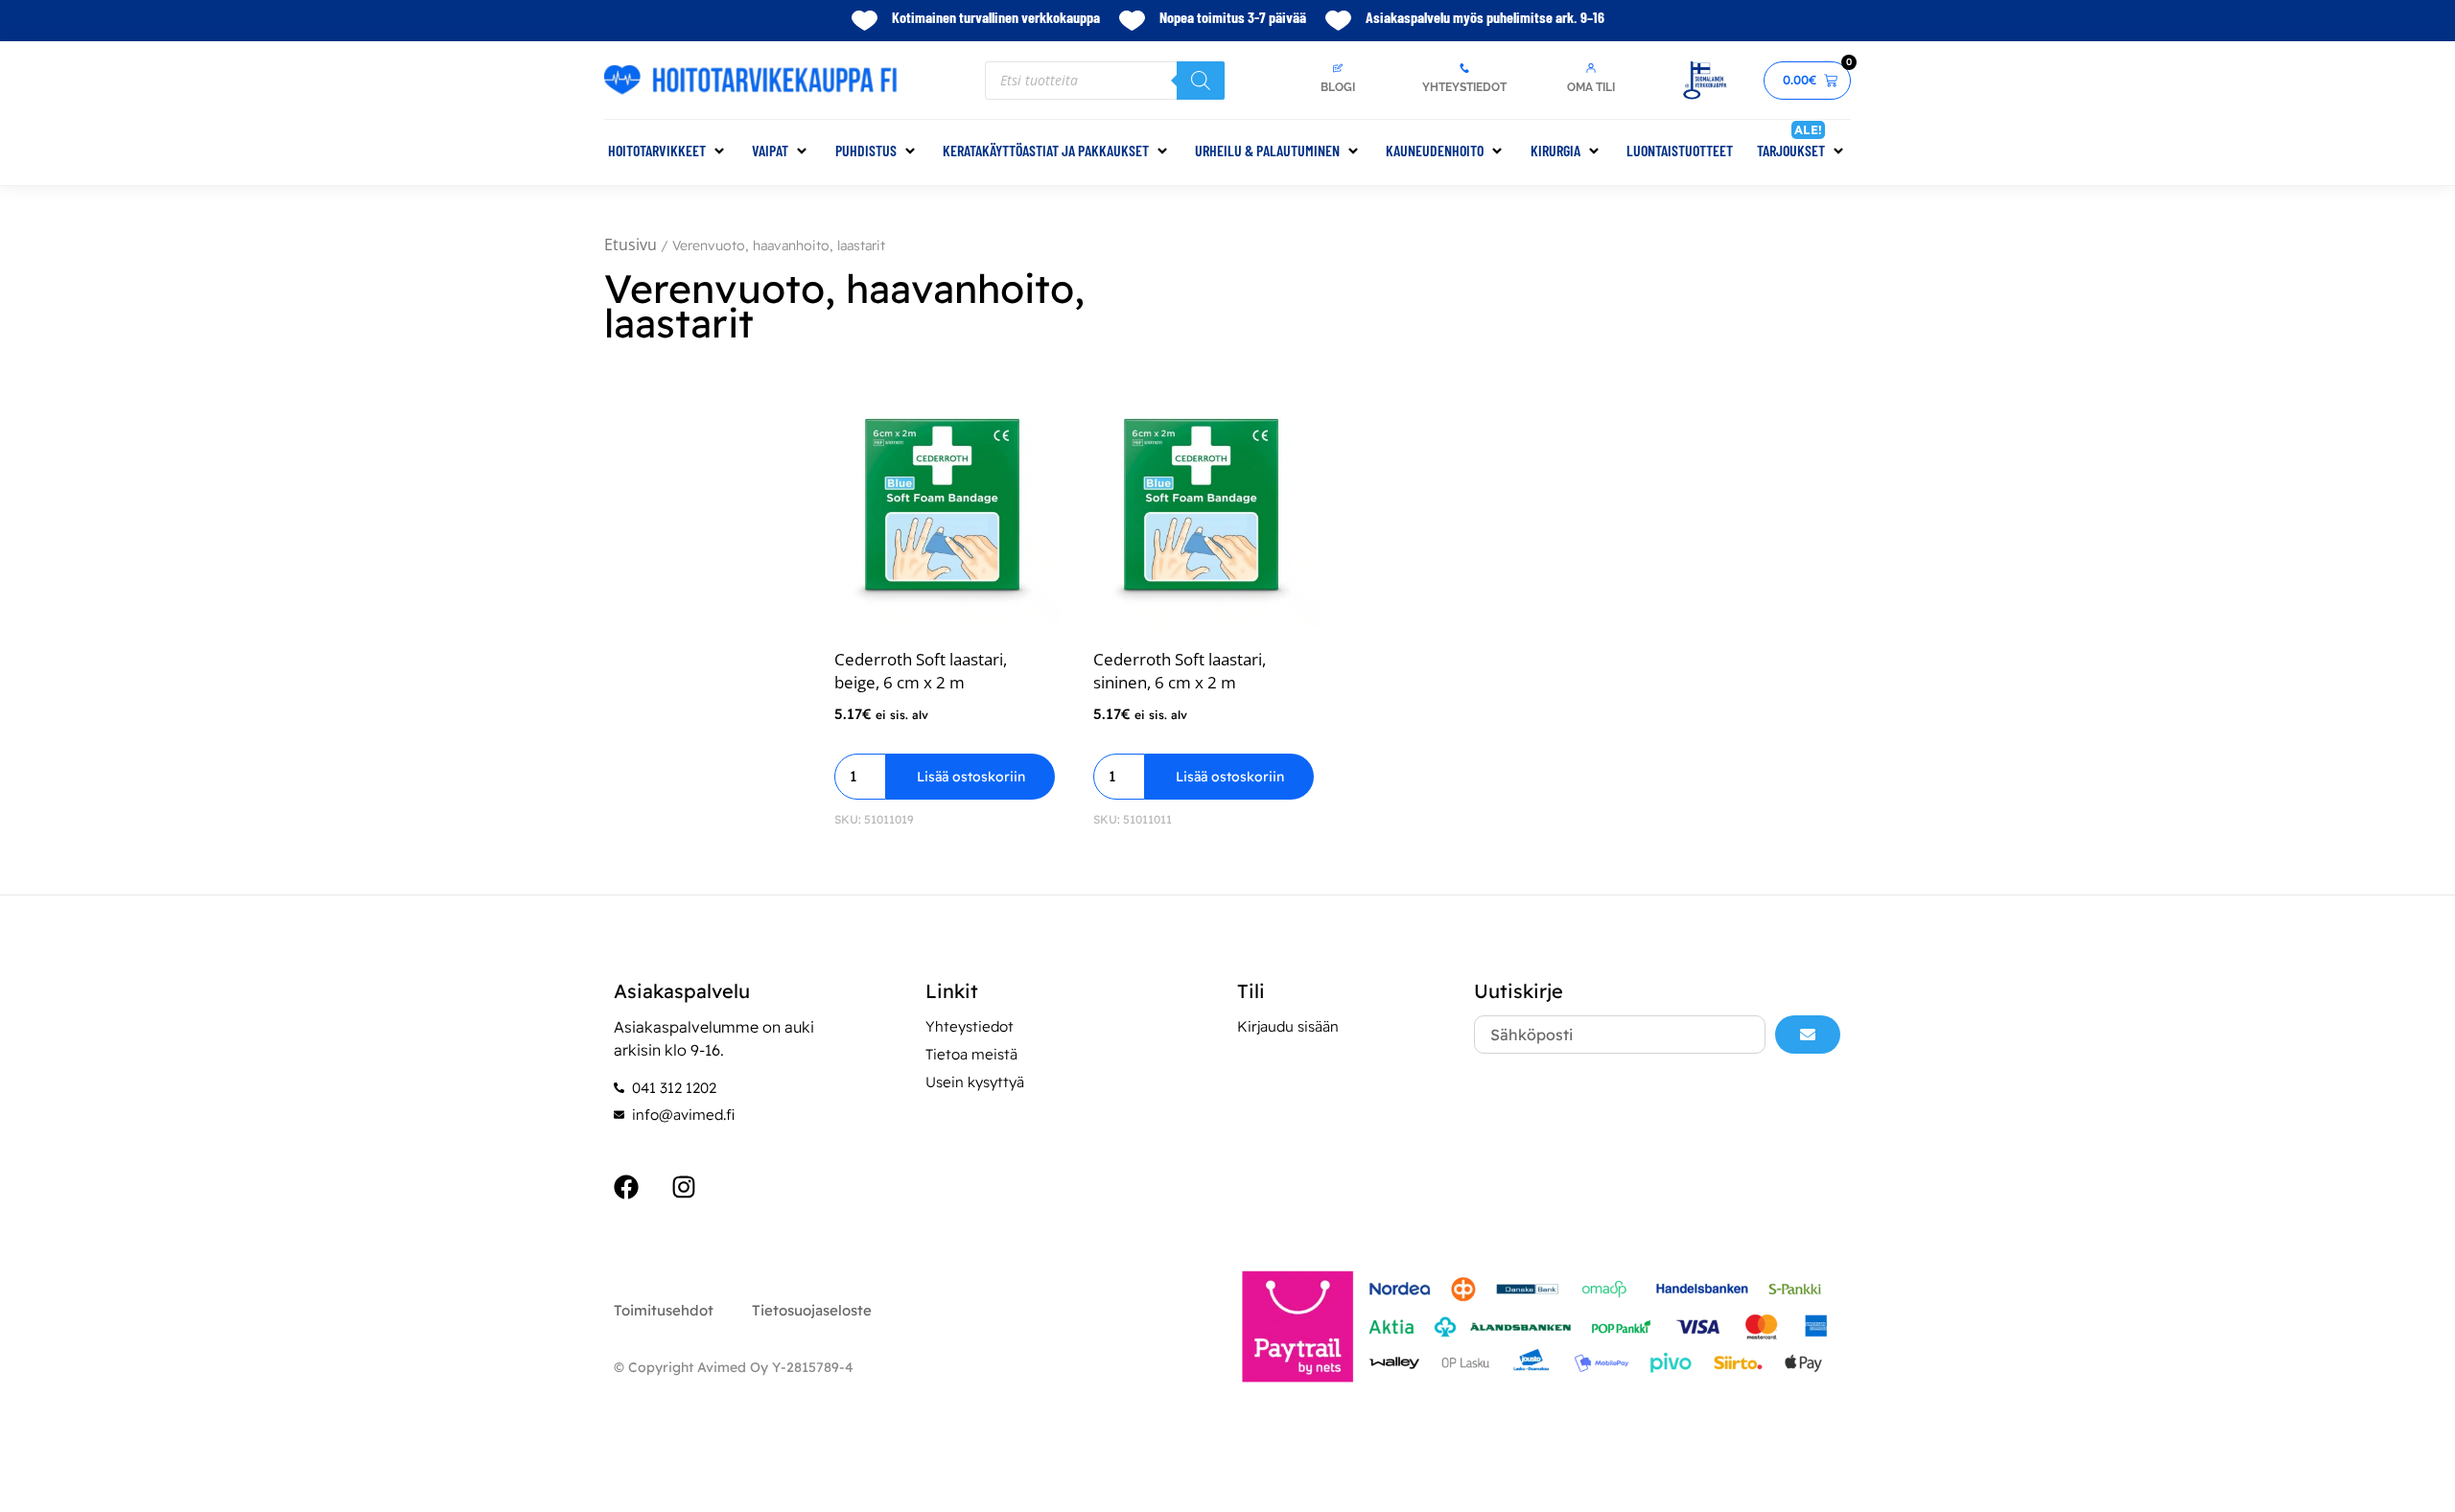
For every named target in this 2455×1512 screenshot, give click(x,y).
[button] (668, 151)
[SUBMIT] (1808, 1035)
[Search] (1201, 81)
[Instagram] (684, 1187)
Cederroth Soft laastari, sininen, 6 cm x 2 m (1180, 671)
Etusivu (631, 244)
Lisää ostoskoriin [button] (971, 777)
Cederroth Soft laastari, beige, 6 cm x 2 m (921, 671)
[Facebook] (626, 1187)
